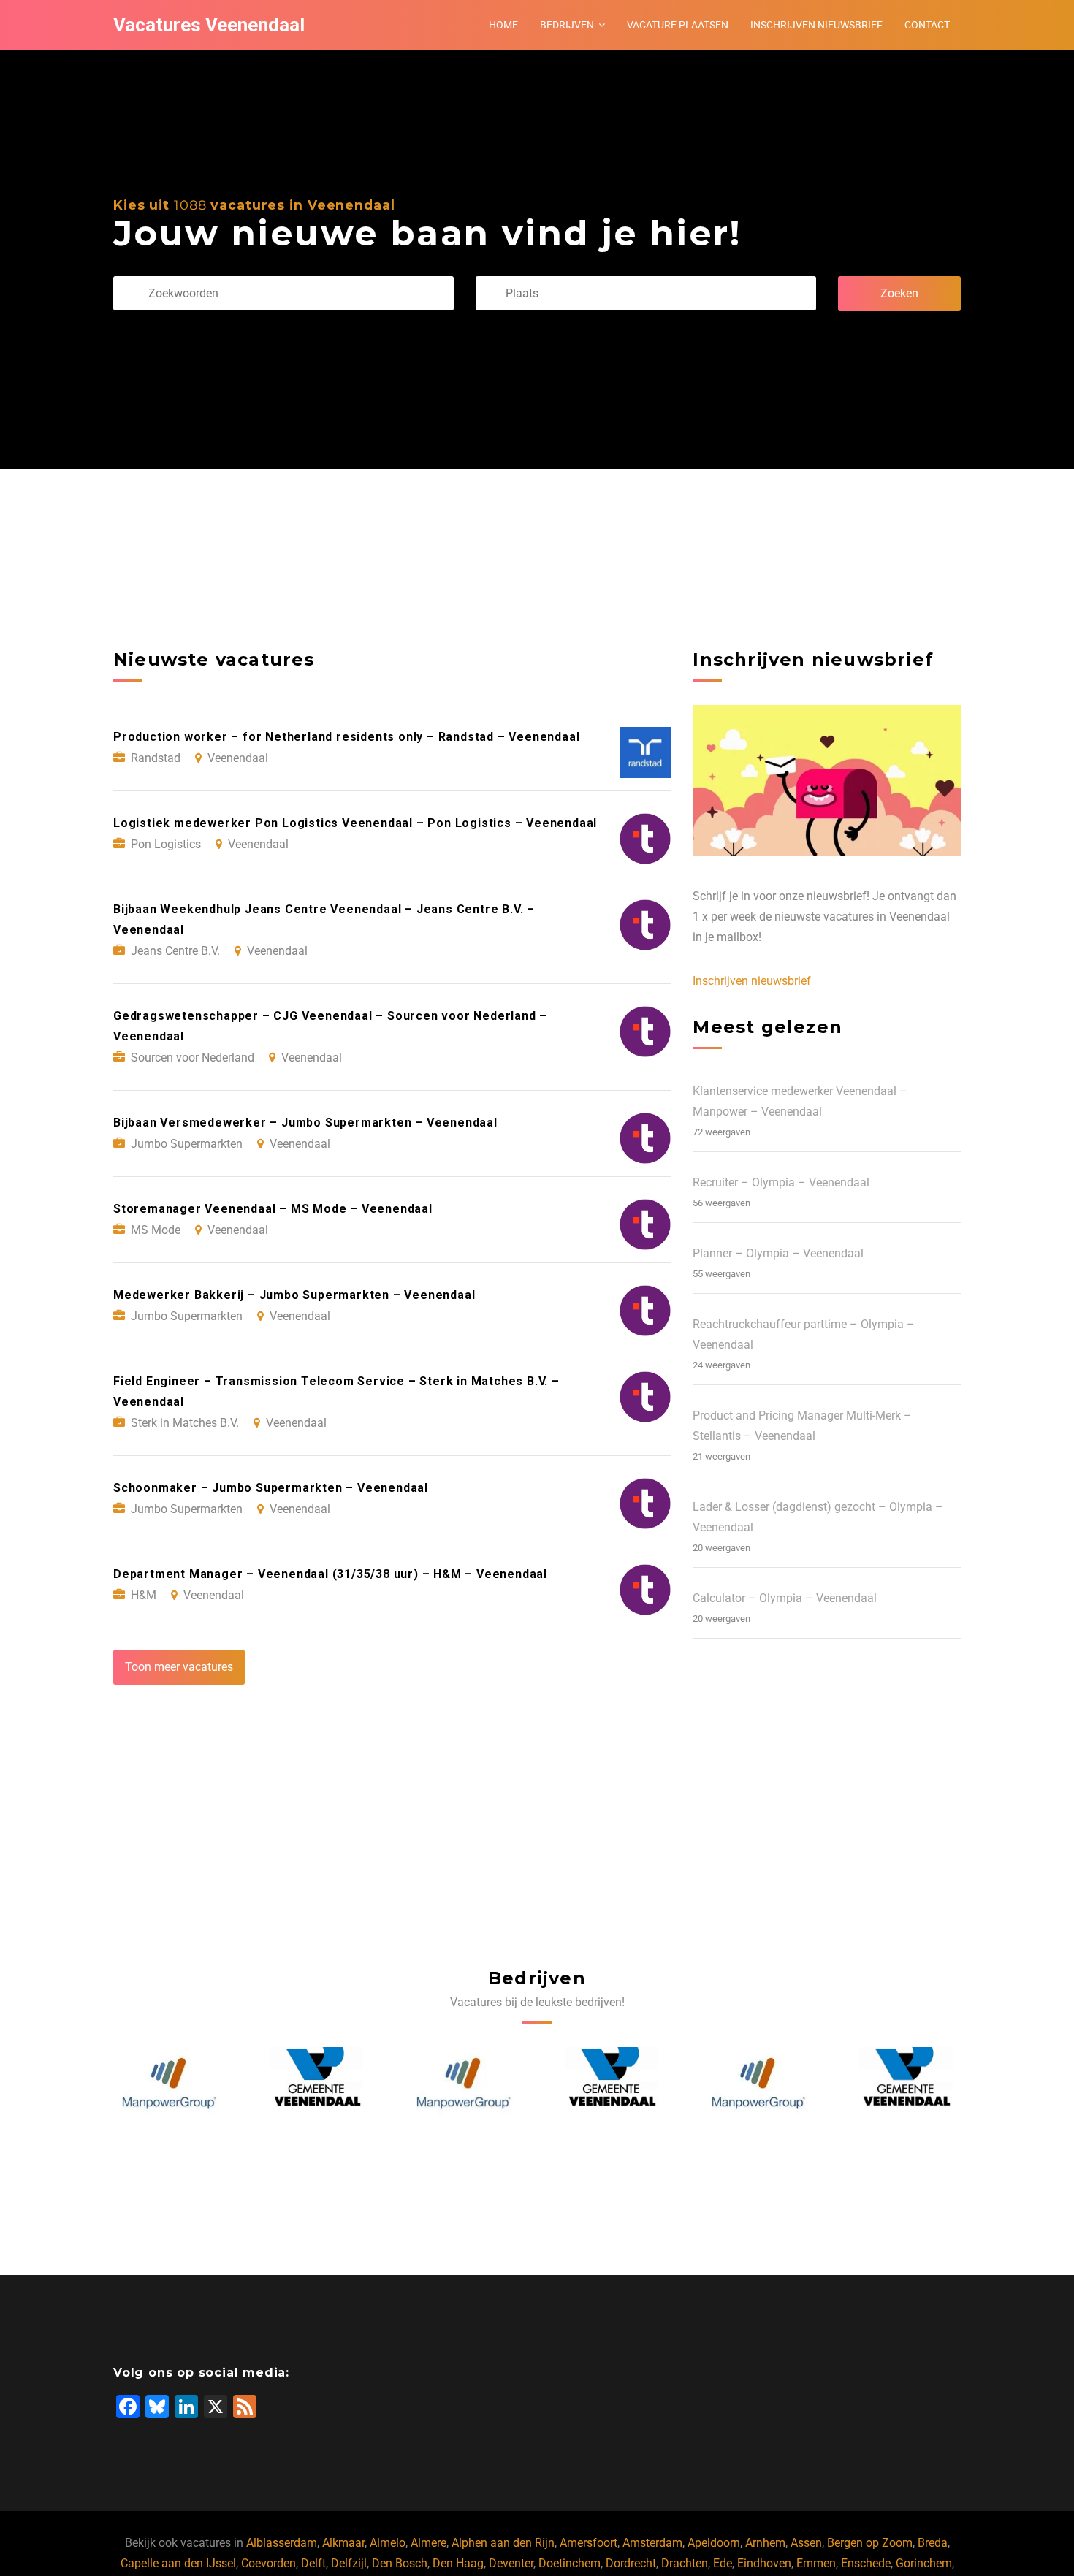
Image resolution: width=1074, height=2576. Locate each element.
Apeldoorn (714, 2543)
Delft (313, 2563)
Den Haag (458, 2563)
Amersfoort (589, 2543)
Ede (723, 2563)
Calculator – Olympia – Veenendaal (785, 1598)
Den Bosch (400, 2563)
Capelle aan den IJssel (178, 2563)
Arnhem (765, 2543)
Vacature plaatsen (678, 25)
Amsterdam (652, 2543)
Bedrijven (567, 25)
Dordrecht (631, 2563)
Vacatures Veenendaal (209, 25)
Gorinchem (924, 2563)
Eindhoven (764, 2563)
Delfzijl (349, 2563)
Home (503, 25)
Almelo (388, 2543)
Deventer (511, 2563)
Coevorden (268, 2563)
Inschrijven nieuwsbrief (816, 25)
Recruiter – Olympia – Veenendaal (781, 1182)
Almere (429, 2543)
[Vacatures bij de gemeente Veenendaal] (316, 2084)
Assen (806, 2543)
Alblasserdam (282, 2543)
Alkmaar (343, 2543)
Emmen (816, 2563)
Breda (933, 2543)
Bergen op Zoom (870, 2543)
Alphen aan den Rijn (503, 2543)
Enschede (866, 2563)
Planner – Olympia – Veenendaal (778, 1253)
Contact (927, 25)
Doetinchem (570, 2563)
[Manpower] (169, 2084)
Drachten (685, 2563)
